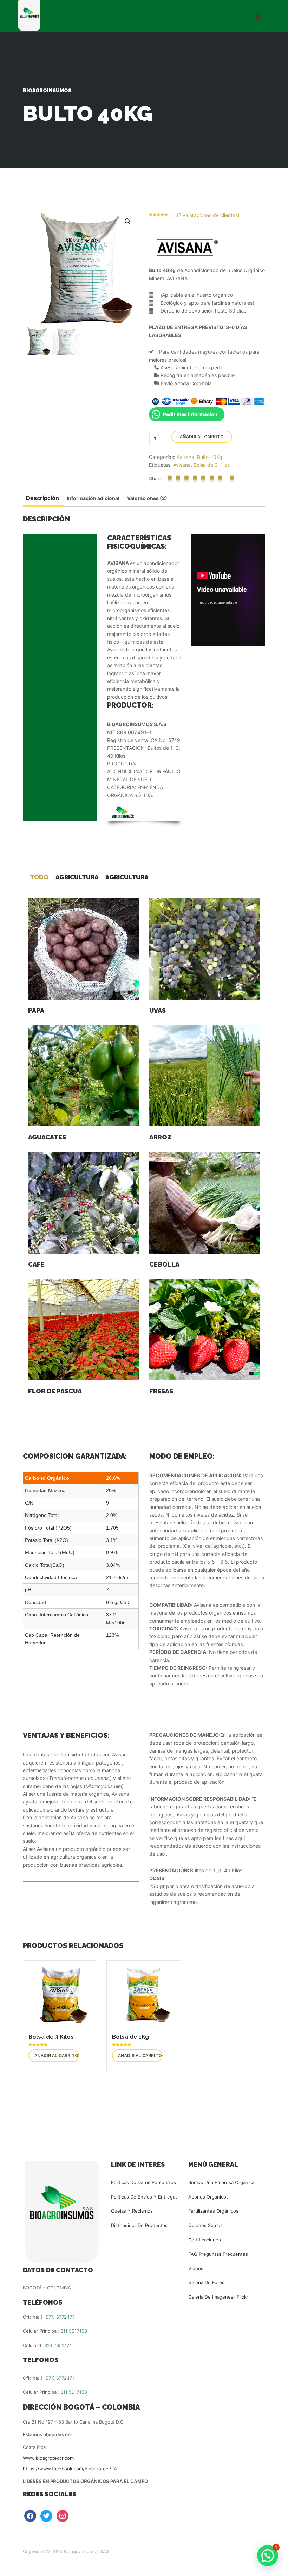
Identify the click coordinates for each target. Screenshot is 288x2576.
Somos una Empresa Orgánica (221, 2182)
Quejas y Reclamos (132, 2211)
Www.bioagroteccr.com (48, 2458)
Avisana (185, 457)
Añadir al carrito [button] (56, 2056)
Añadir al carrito (202, 437)
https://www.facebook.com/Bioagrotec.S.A (70, 2469)
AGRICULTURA (77, 877)
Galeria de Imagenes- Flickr (218, 2297)
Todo (39, 877)
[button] (128, 222)
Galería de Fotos (206, 2282)
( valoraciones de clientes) (208, 215)
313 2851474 (58, 2345)
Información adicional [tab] (93, 498)
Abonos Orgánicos (208, 2197)
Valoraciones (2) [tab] (147, 498)
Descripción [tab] (42, 498)
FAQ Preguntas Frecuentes (218, 2254)
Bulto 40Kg (210, 457)
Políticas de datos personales (143, 2182)
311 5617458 (74, 2331)
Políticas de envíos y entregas (144, 2197)
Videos (196, 2268)
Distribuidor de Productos (139, 2225)
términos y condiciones (55, 709)
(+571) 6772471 (57, 2317)
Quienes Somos (205, 2225)
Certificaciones (205, 2240)
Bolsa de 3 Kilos (212, 465)
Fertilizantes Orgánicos (213, 2211)
